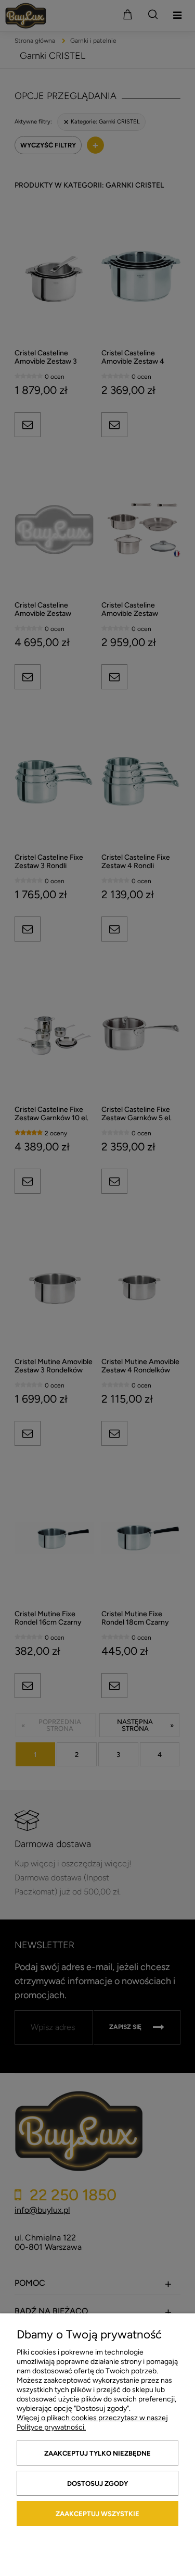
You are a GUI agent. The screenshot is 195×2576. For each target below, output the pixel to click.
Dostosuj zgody (97, 2484)
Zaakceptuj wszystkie (97, 2514)
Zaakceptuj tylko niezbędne (97, 2453)
